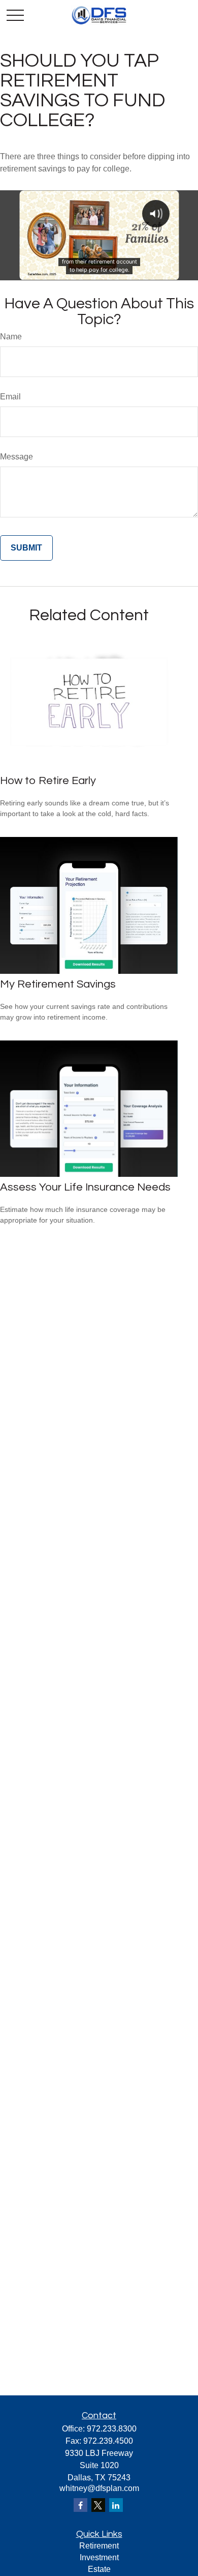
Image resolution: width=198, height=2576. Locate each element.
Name (11, 337)
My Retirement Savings (58, 984)
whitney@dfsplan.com (99, 2488)
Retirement (99, 2546)
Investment (99, 2557)
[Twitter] (98, 2505)
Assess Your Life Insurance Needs (85, 1187)
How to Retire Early (48, 781)
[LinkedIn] (116, 2505)
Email (10, 397)
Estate (99, 2569)
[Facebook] (80, 2505)
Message (16, 457)
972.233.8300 (112, 2429)
